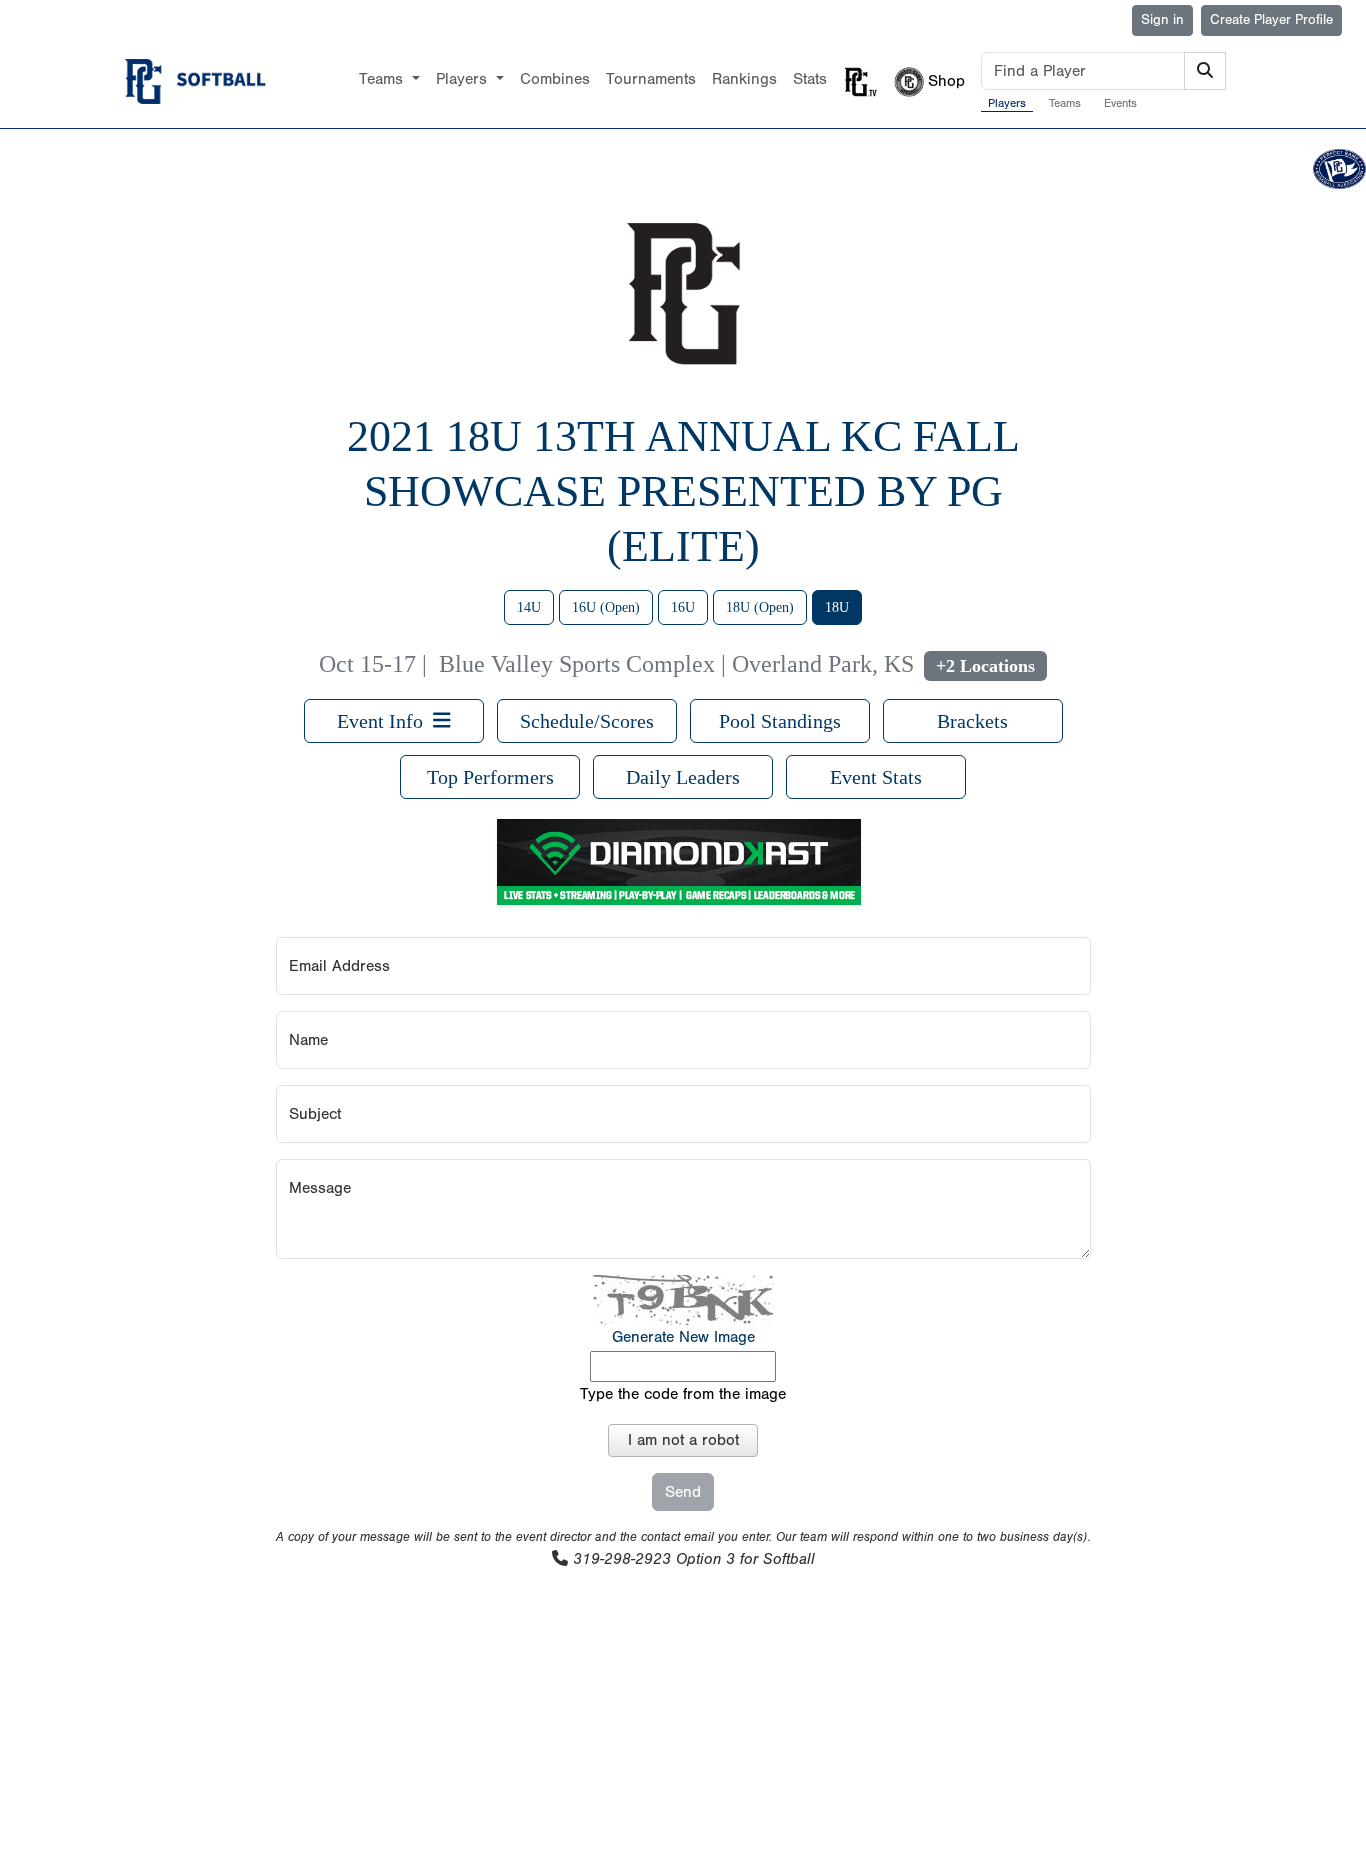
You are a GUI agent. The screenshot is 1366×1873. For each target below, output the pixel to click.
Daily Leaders (683, 777)
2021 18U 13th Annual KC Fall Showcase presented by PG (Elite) (683, 491)
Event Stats (876, 777)
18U (837, 607)
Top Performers (490, 777)
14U (529, 607)
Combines (555, 79)
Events (1120, 103)
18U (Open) (760, 607)
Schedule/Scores (587, 721)
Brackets (972, 721)
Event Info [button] (385, 721)
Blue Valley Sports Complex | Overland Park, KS (676, 664)
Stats (810, 79)
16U (683, 607)
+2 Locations (985, 666)
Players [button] (464, 79)
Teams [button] (383, 79)
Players (1007, 103)
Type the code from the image (683, 1394)
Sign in (1162, 20)
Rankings (744, 79)
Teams (1065, 103)
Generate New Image (683, 1337)
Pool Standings (780, 721)
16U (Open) (606, 607)
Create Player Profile (1271, 20)
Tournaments (651, 79)
